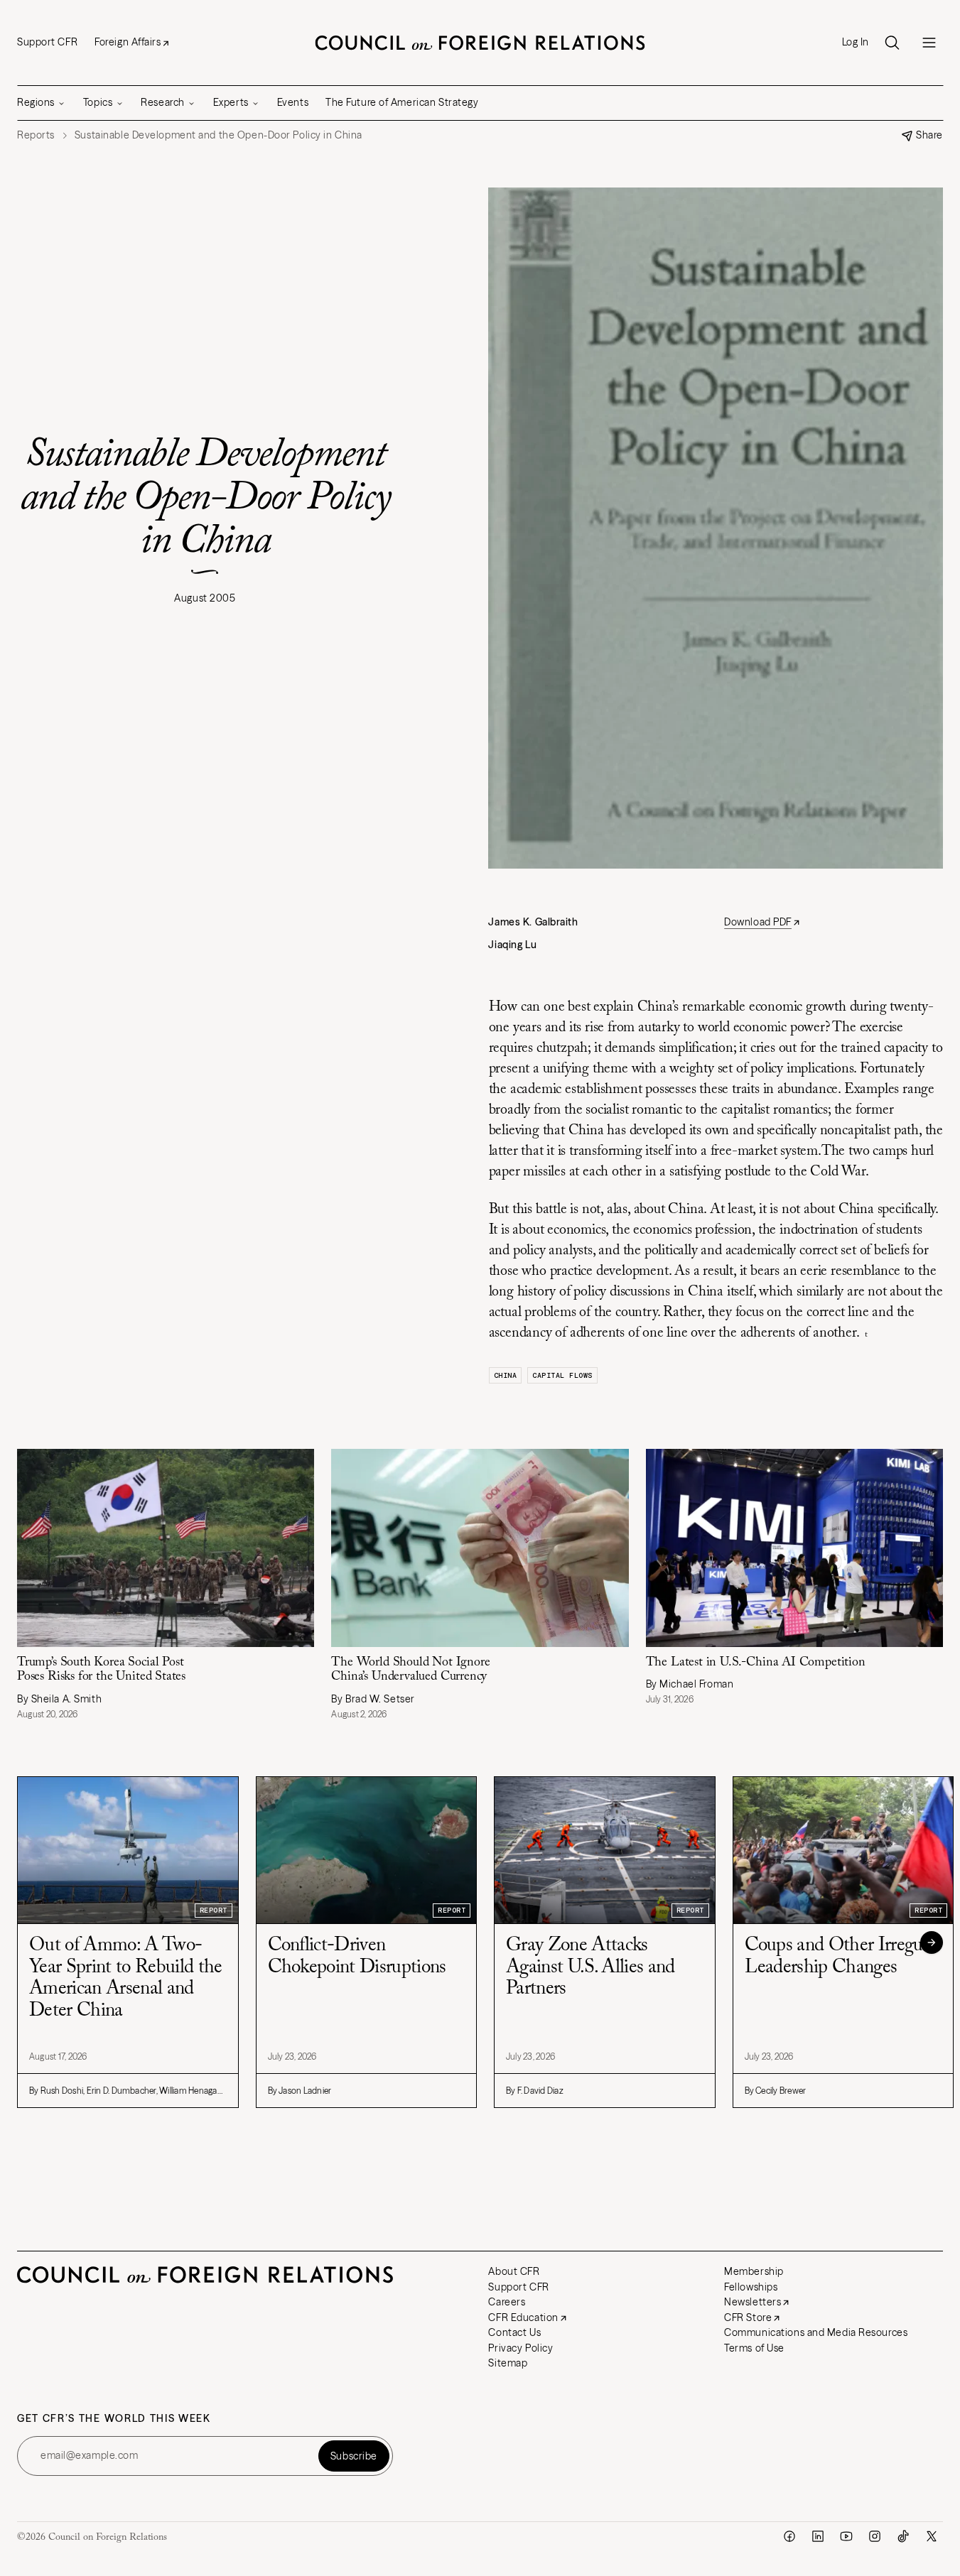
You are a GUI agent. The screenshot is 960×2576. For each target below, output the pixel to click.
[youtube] (846, 2536)
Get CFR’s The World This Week (114, 2419)
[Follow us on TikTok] (903, 2536)
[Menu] (929, 43)
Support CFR (47, 42)
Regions (36, 102)
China (506, 1375)
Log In (856, 42)
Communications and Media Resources (816, 2332)
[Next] (932, 1942)
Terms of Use (754, 2348)
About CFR (514, 2271)
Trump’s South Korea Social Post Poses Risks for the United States (101, 1670)
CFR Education (523, 2317)
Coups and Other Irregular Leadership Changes (843, 1957)
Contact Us (514, 2332)
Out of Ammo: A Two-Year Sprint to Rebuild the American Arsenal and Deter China (126, 1978)
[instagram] (875, 2536)
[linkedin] (818, 2536)
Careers (507, 2302)
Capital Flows (562, 1375)
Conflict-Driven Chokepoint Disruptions (357, 1957)
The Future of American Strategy (402, 102)
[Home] (480, 43)
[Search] (892, 43)
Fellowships (751, 2287)
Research (162, 102)
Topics (98, 102)
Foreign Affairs (128, 42)
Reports (36, 135)
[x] (932, 2536)
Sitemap (508, 2363)
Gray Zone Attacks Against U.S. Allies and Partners (590, 1967)
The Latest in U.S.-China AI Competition (756, 1663)
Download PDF (758, 922)
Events (293, 102)
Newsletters (753, 2302)
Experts (231, 102)
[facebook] (789, 2536)
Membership (754, 2271)
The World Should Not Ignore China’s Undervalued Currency (410, 1670)
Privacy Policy (521, 2348)
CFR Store (748, 2317)
